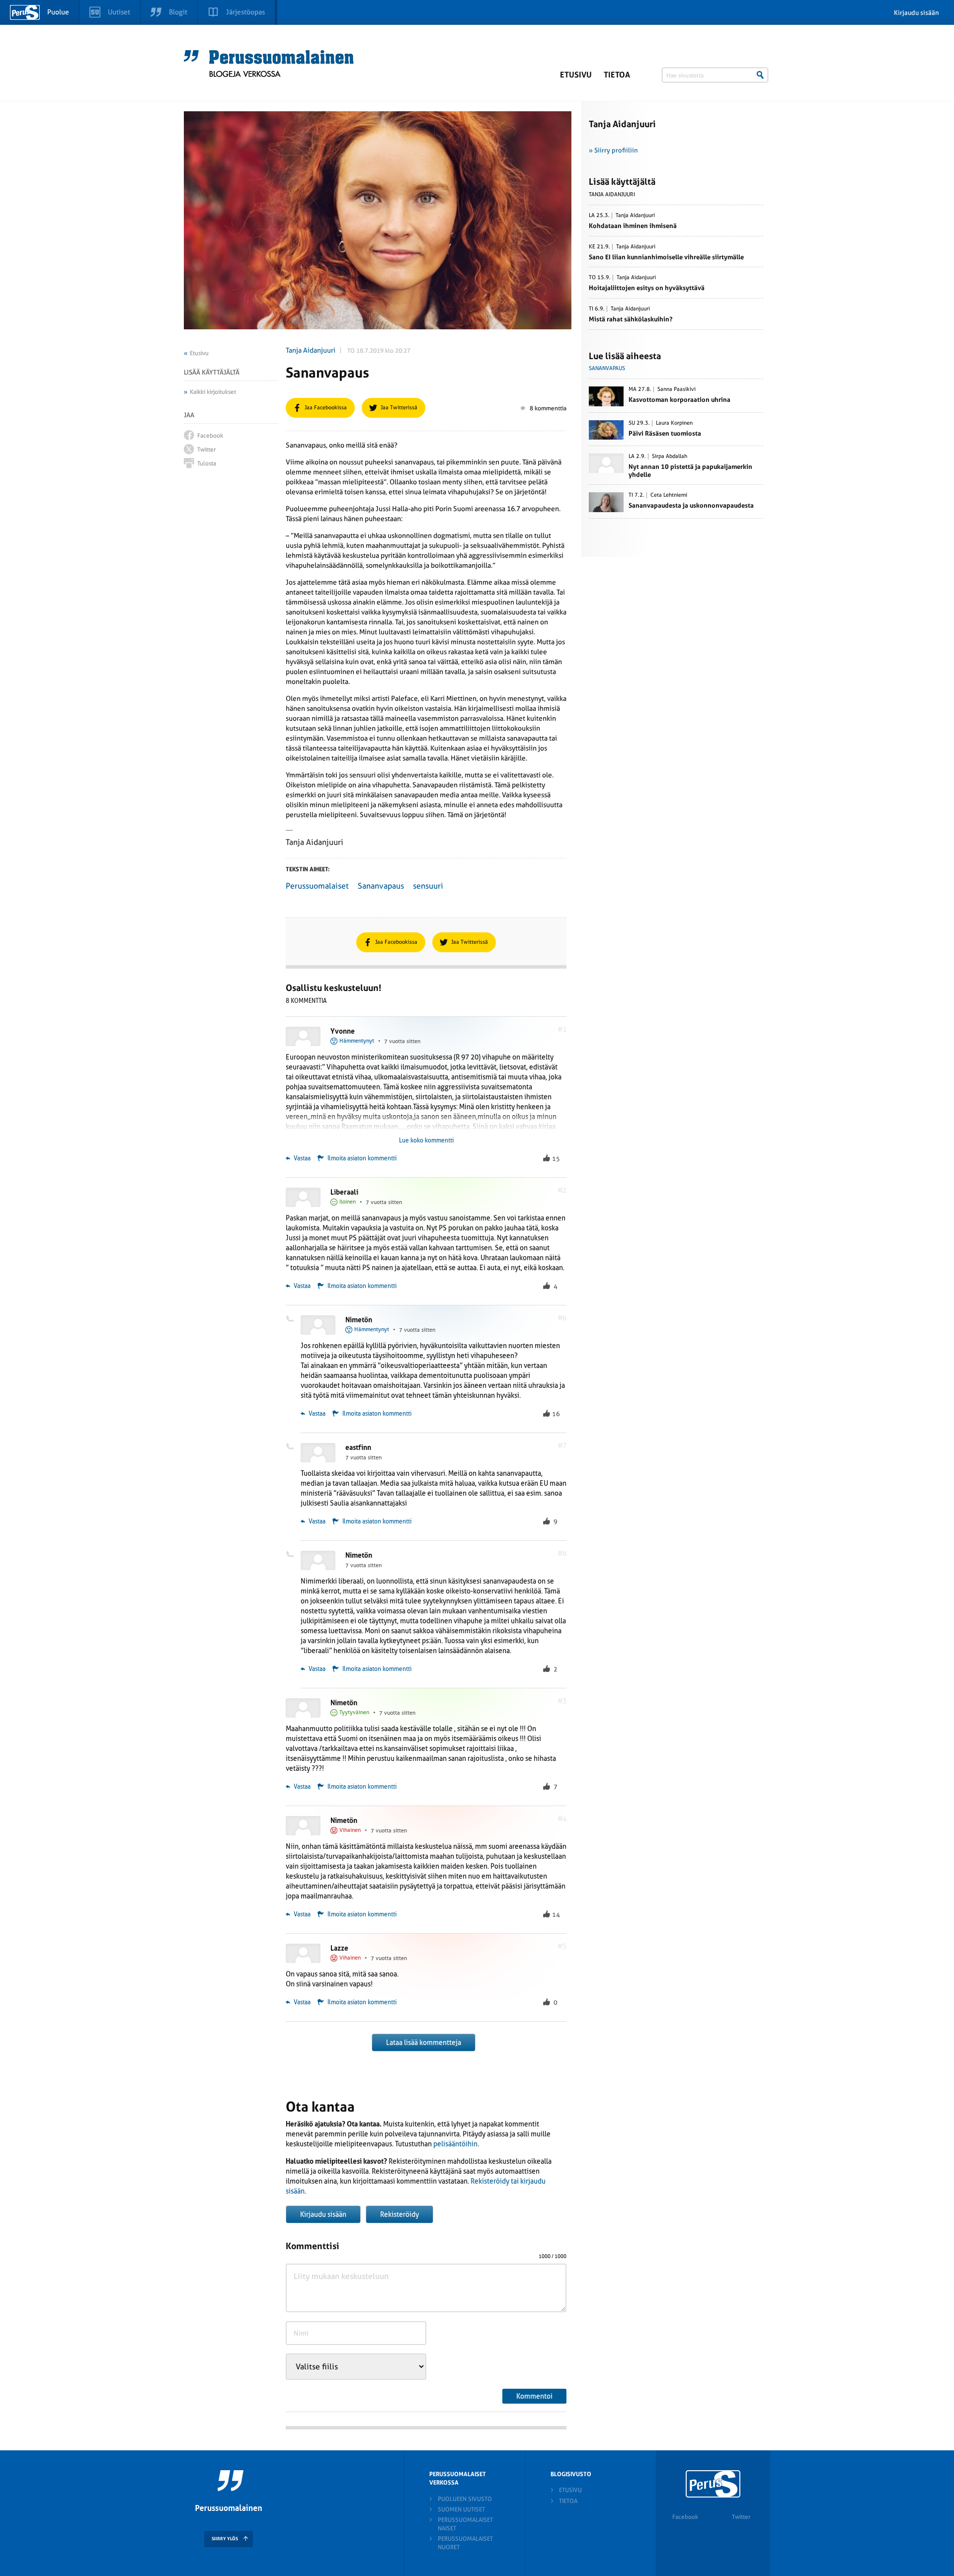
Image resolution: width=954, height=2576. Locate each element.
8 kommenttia (548, 408)
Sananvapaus (381, 886)
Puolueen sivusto (465, 2499)
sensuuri (428, 886)
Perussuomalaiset (317, 886)
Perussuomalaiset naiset (465, 2524)
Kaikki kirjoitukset (213, 392)
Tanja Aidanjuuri (311, 350)
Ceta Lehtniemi (669, 495)
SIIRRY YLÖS (225, 2539)
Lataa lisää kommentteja (424, 2043)
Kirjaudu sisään (916, 13)
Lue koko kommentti (426, 1140)
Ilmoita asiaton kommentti (362, 1158)
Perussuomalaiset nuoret (465, 2543)
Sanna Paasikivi (676, 389)
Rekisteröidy (399, 2214)
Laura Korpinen (674, 423)
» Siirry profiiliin (613, 150)
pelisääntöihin (455, 2144)
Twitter (741, 2517)
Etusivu (576, 75)
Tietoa (617, 75)
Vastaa (301, 1158)
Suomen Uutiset (461, 2509)
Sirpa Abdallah (670, 456)
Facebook (685, 2517)
